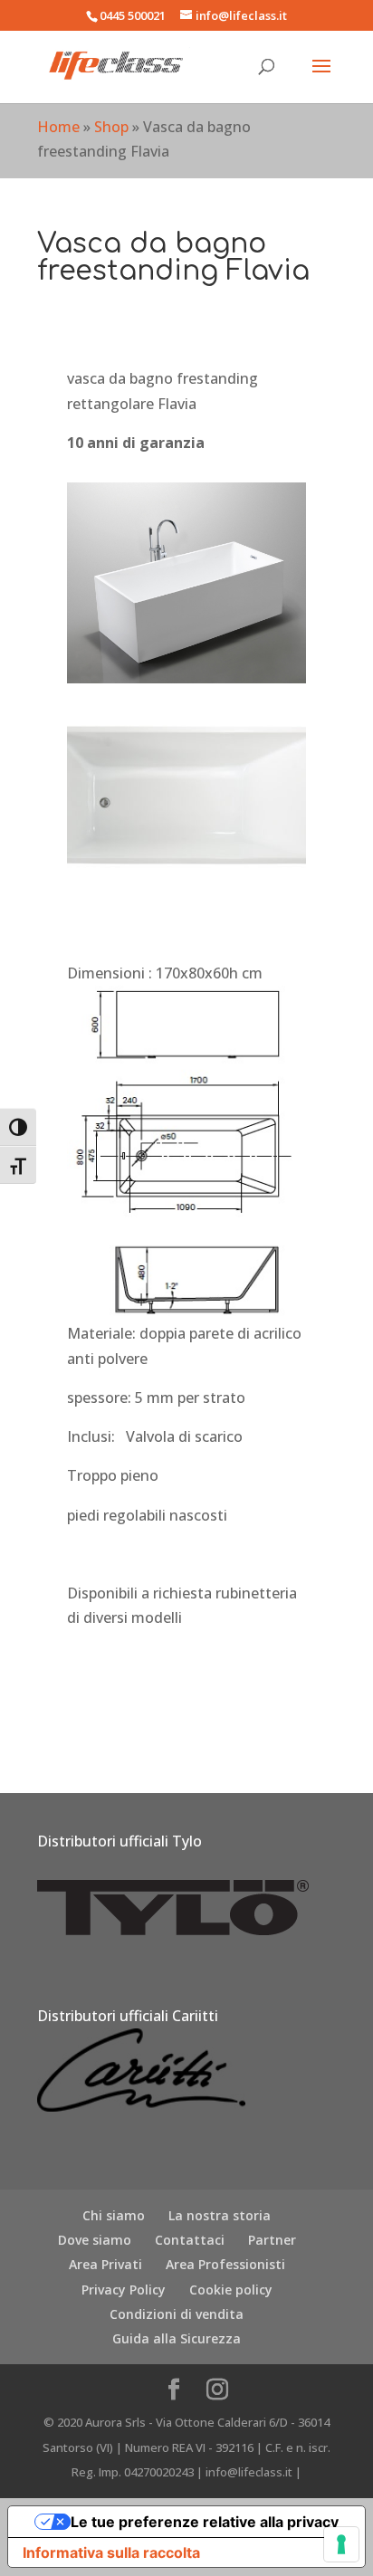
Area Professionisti (225, 2264)
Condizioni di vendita (177, 2314)
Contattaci (190, 2240)
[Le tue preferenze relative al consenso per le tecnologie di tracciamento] (341, 2544)
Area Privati (105, 2264)
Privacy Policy (124, 2290)
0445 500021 (133, 15)
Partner (272, 2240)
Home (58, 127)
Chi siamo (114, 2215)
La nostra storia (220, 2215)
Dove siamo (95, 2240)
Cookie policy (231, 2290)
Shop (111, 127)
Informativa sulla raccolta (111, 2552)
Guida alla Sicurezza (177, 2338)
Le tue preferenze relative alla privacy (205, 2522)
